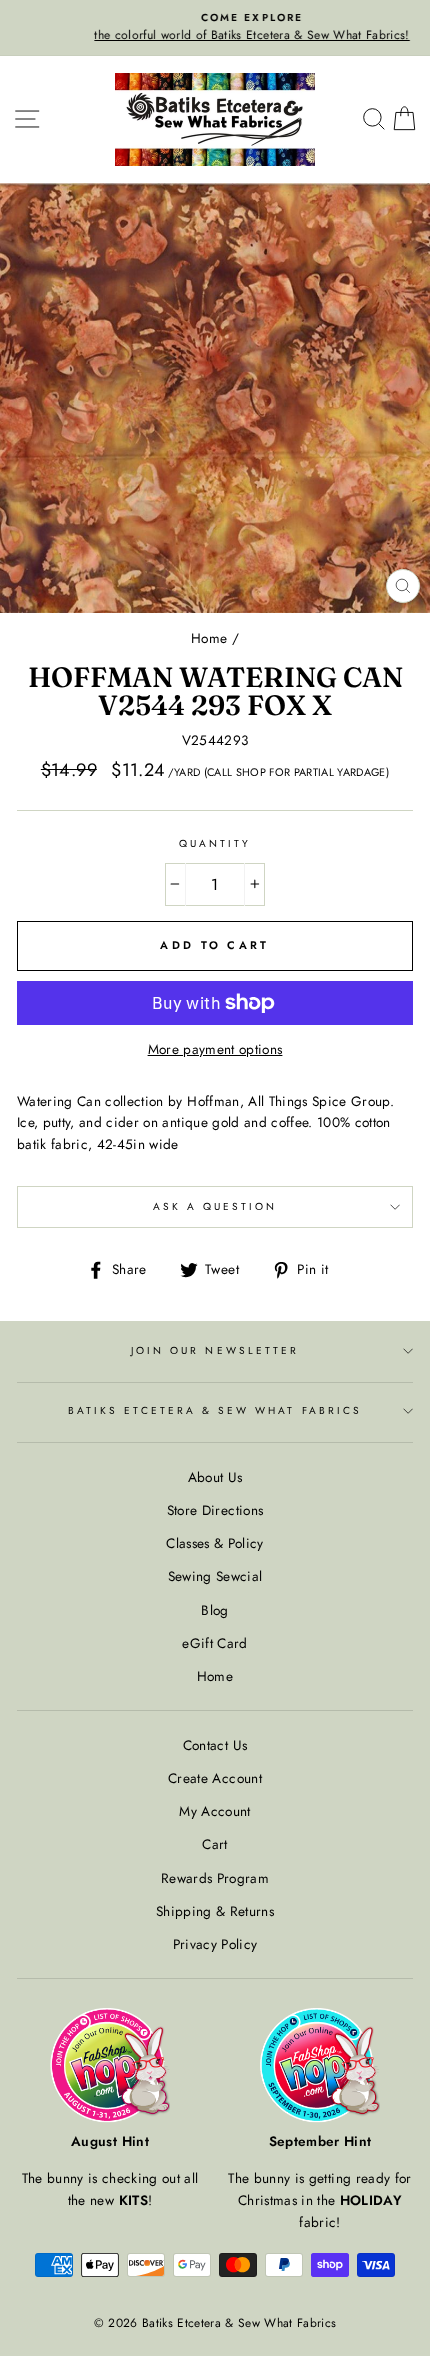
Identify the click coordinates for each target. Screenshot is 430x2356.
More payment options (215, 1049)
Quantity (215, 843)
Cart (214, 1844)
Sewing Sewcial (215, 1576)
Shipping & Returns (215, 1911)
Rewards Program (215, 1878)
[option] (215, 28)
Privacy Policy (215, 1944)
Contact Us (215, 1745)
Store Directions (215, 1510)
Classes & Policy (214, 1543)
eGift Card (214, 1643)
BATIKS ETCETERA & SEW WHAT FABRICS (215, 1410)
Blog (214, 1610)
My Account (214, 1811)
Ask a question (215, 1206)
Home (209, 638)
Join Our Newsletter (215, 1350)
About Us (215, 1477)
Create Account (215, 1778)
